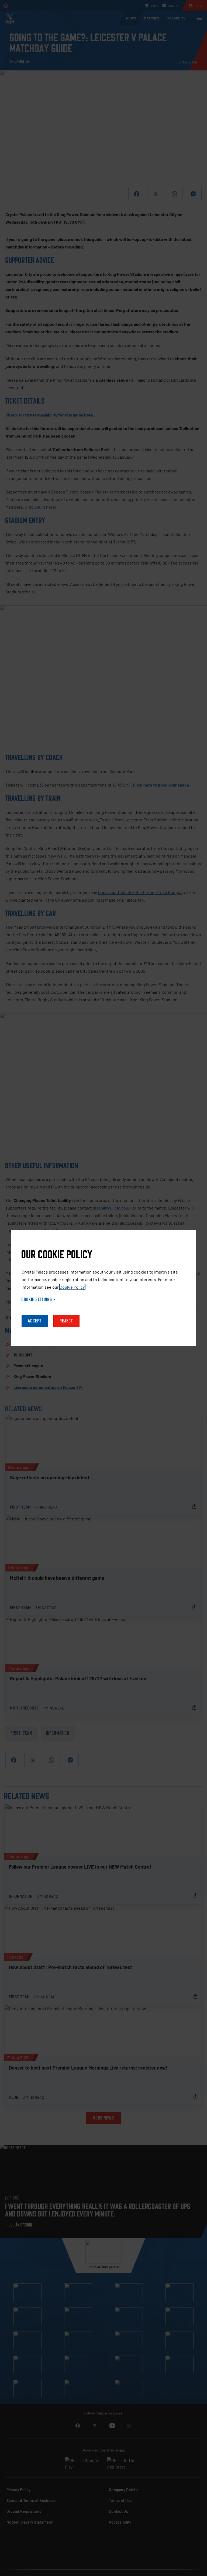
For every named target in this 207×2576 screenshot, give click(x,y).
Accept (35, 1321)
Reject (66, 1321)
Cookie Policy (72, 1287)
